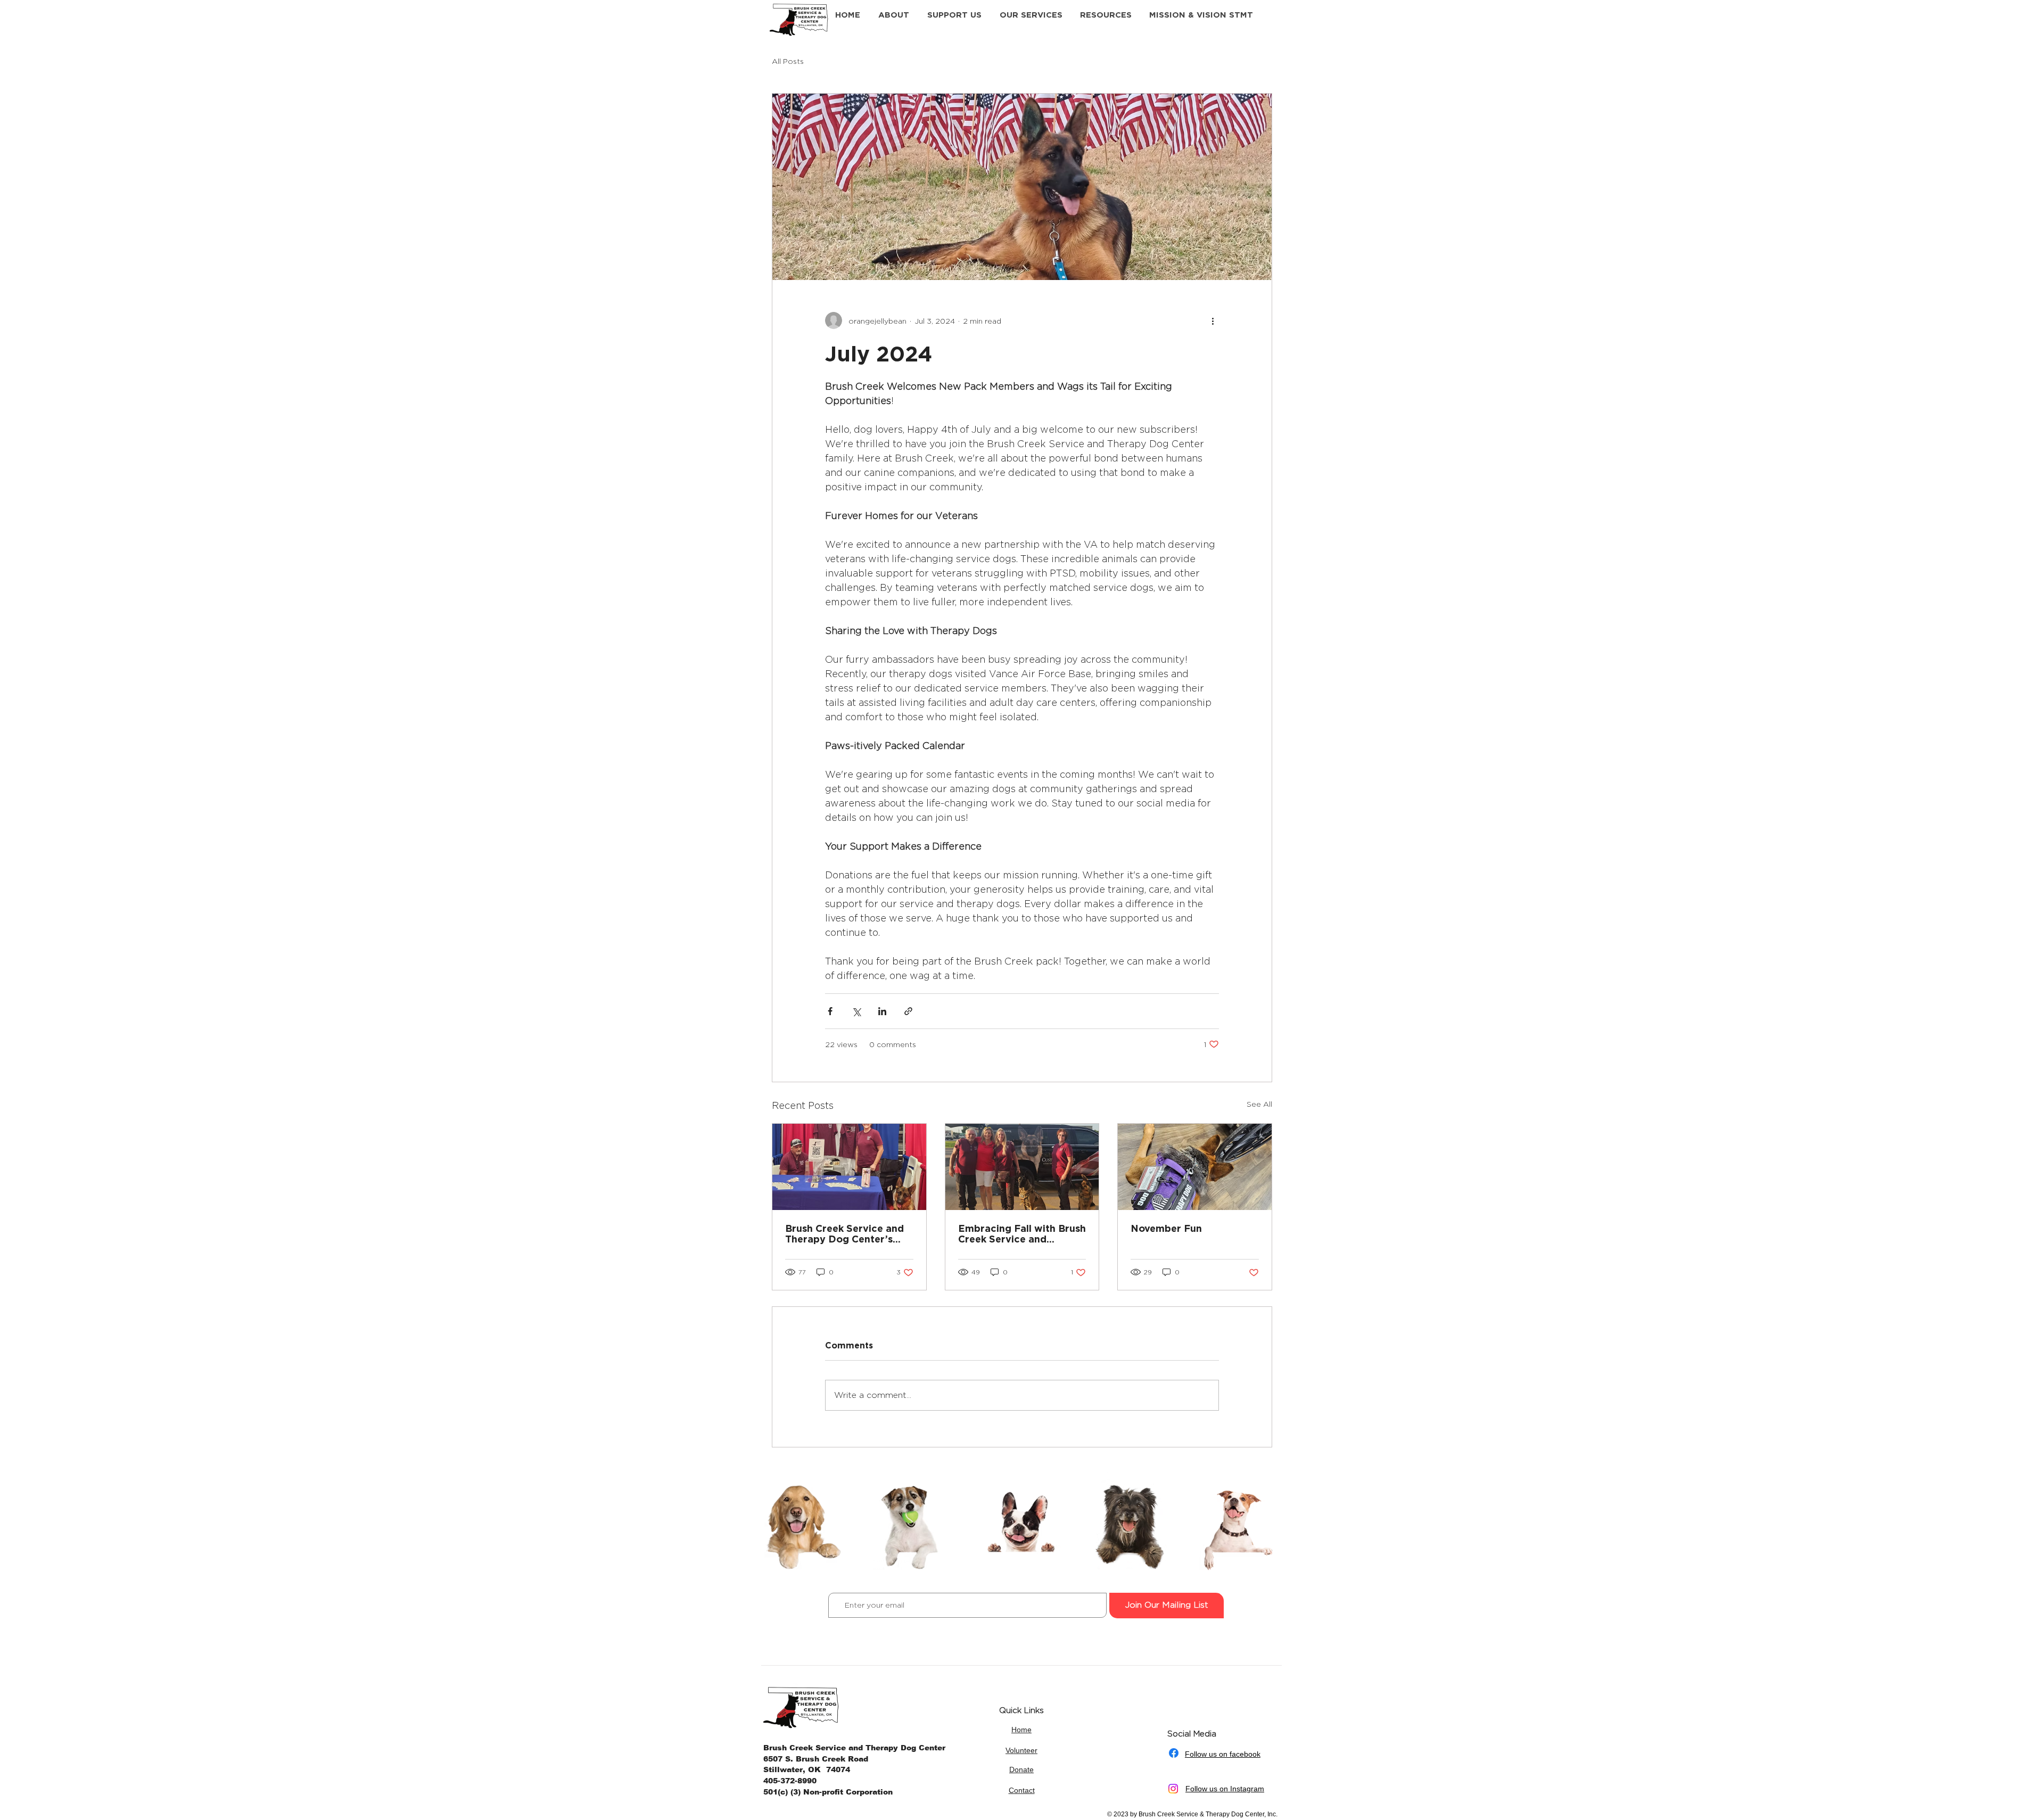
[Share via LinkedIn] (882, 1011)
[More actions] (1213, 320)
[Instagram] (1173, 1789)
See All (1259, 1104)
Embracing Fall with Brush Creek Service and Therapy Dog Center (1022, 1233)
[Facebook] (1174, 1753)
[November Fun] (1195, 1167)
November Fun (1166, 1228)
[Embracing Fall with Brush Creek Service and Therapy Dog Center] (1022, 1167)
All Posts (788, 61)
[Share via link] (908, 1011)
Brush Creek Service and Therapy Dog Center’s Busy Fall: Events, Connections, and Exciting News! (848, 1233)
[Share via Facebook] (830, 1011)
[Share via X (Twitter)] (856, 1011)
